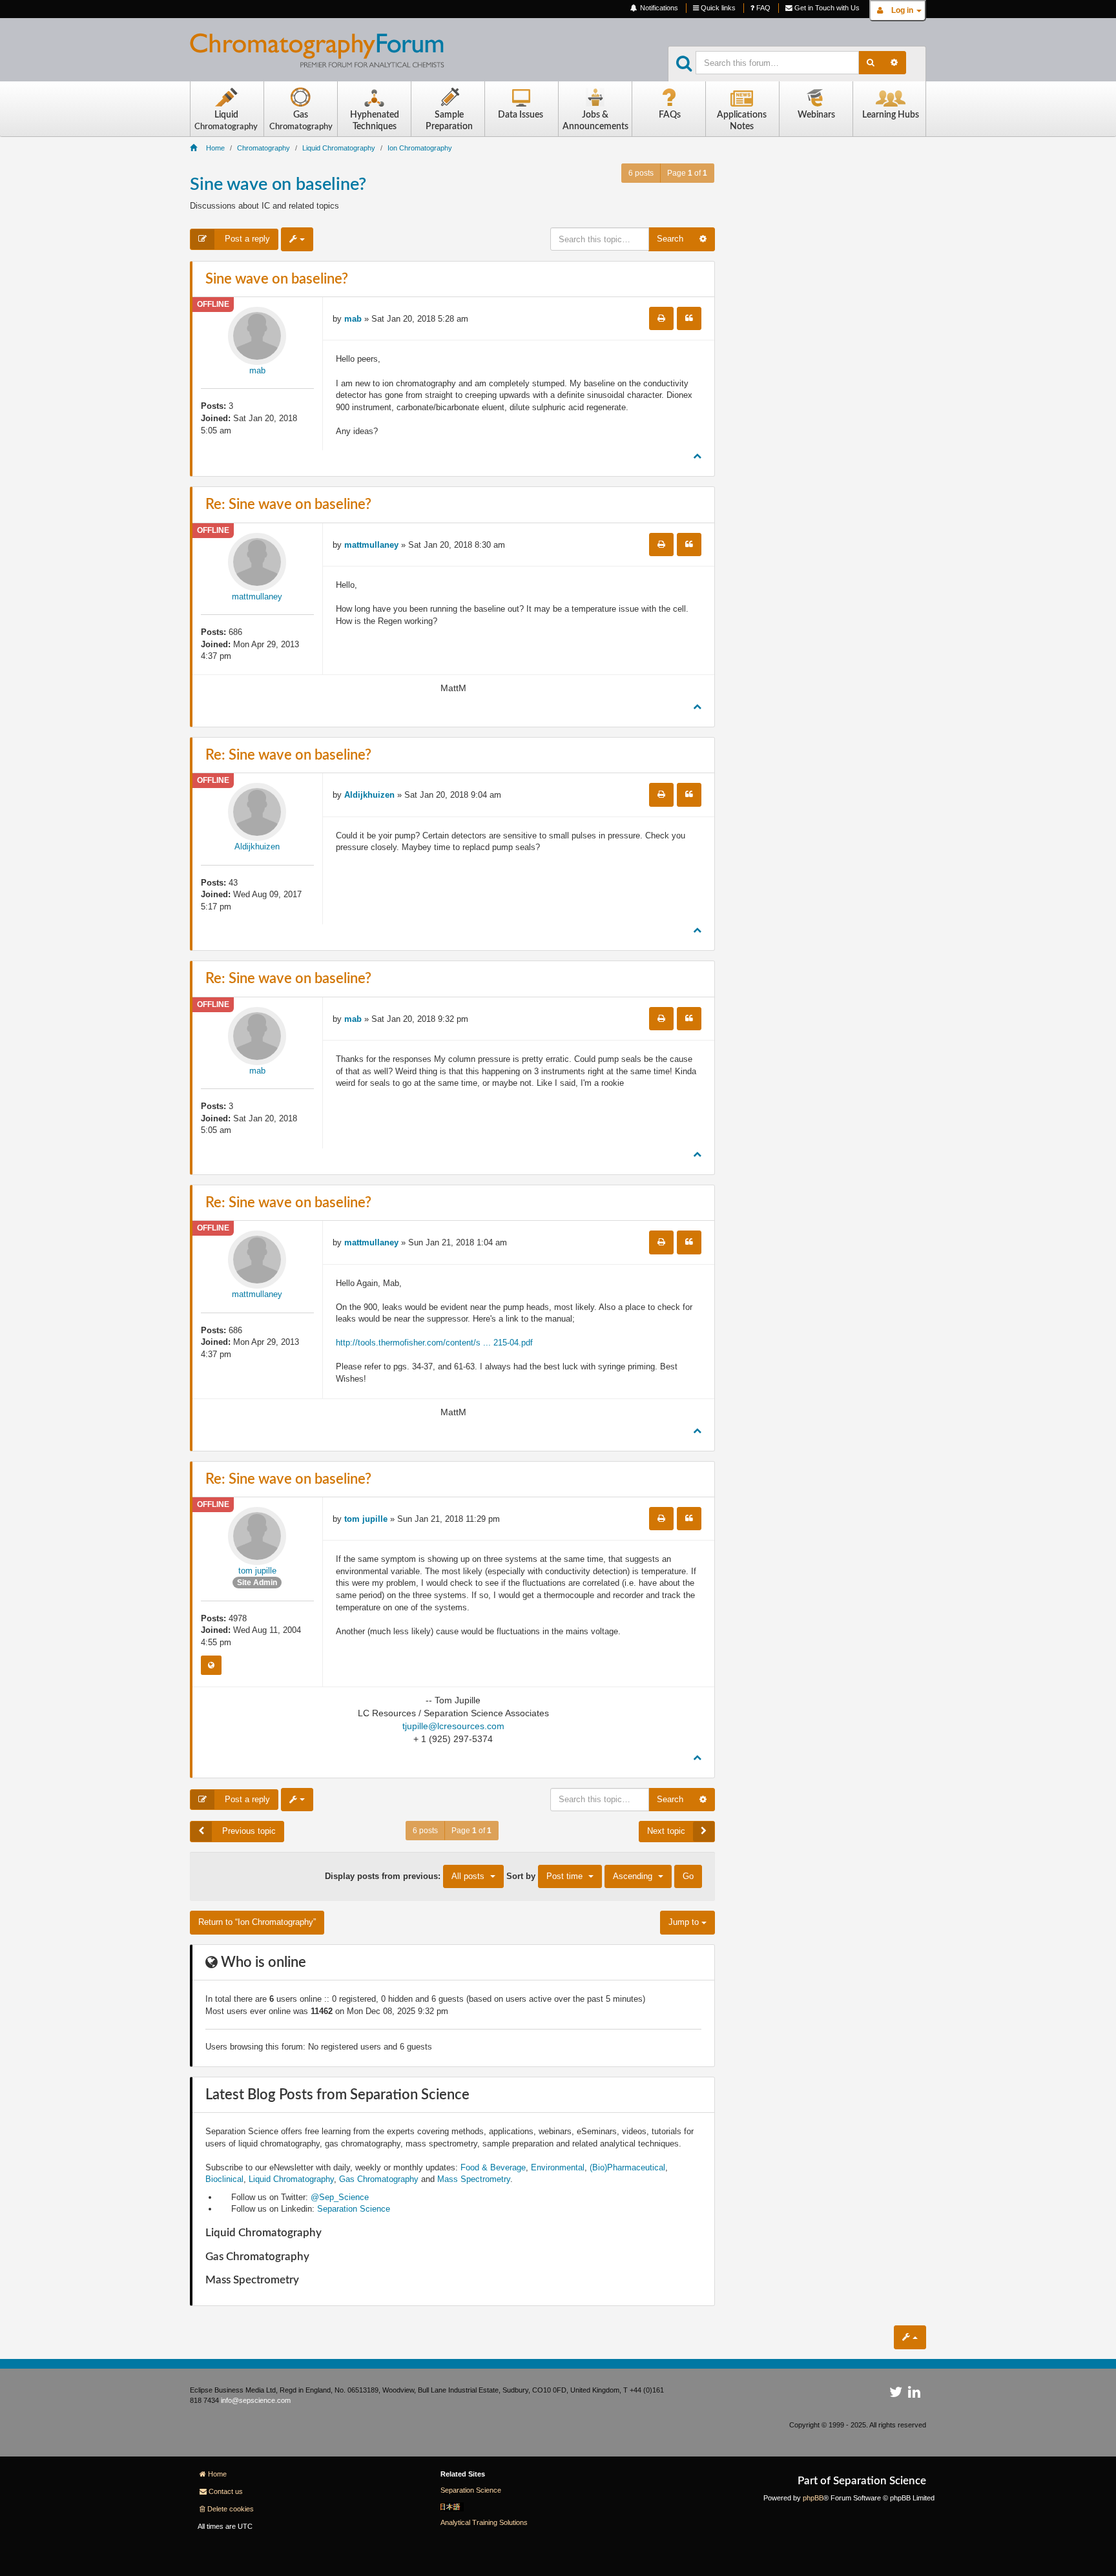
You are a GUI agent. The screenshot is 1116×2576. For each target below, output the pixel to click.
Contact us (226, 2491)
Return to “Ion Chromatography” (257, 1922)
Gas (301, 120)
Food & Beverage (493, 2167)
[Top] (697, 456)
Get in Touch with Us (826, 8)
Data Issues (521, 115)
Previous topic (248, 1831)
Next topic (666, 1831)
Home (217, 2474)
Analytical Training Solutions (484, 2522)
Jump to (685, 1922)
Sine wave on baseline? (278, 184)
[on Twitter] (896, 2394)
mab (257, 370)
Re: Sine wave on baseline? (288, 504)
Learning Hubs (891, 115)
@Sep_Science (340, 2197)
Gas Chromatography (379, 2179)
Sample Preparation (449, 121)
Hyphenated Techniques (375, 121)
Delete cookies (231, 2509)
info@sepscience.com (256, 2400)
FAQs (670, 115)
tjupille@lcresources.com (453, 1726)
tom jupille (257, 1571)
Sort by (544, 1875)
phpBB (813, 2498)
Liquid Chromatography (291, 2179)
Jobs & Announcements (595, 121)
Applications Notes (742, 121)
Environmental (558, 2167)
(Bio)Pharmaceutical (627, 2167)
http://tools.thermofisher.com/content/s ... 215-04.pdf (434, 1343)
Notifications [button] (658, 8)
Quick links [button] (717, 8)
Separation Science (354, 2209)
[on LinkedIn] (914, 2394)
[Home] (327, 56)
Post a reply (246, 239)
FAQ (762, 8)
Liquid (226, 120)
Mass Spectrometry (474, 2179)
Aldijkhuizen (257, 847)
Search (670, 239)
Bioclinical (224, 2179)
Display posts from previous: (405, 1875)
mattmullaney (257, 597)
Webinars (816, 115)
